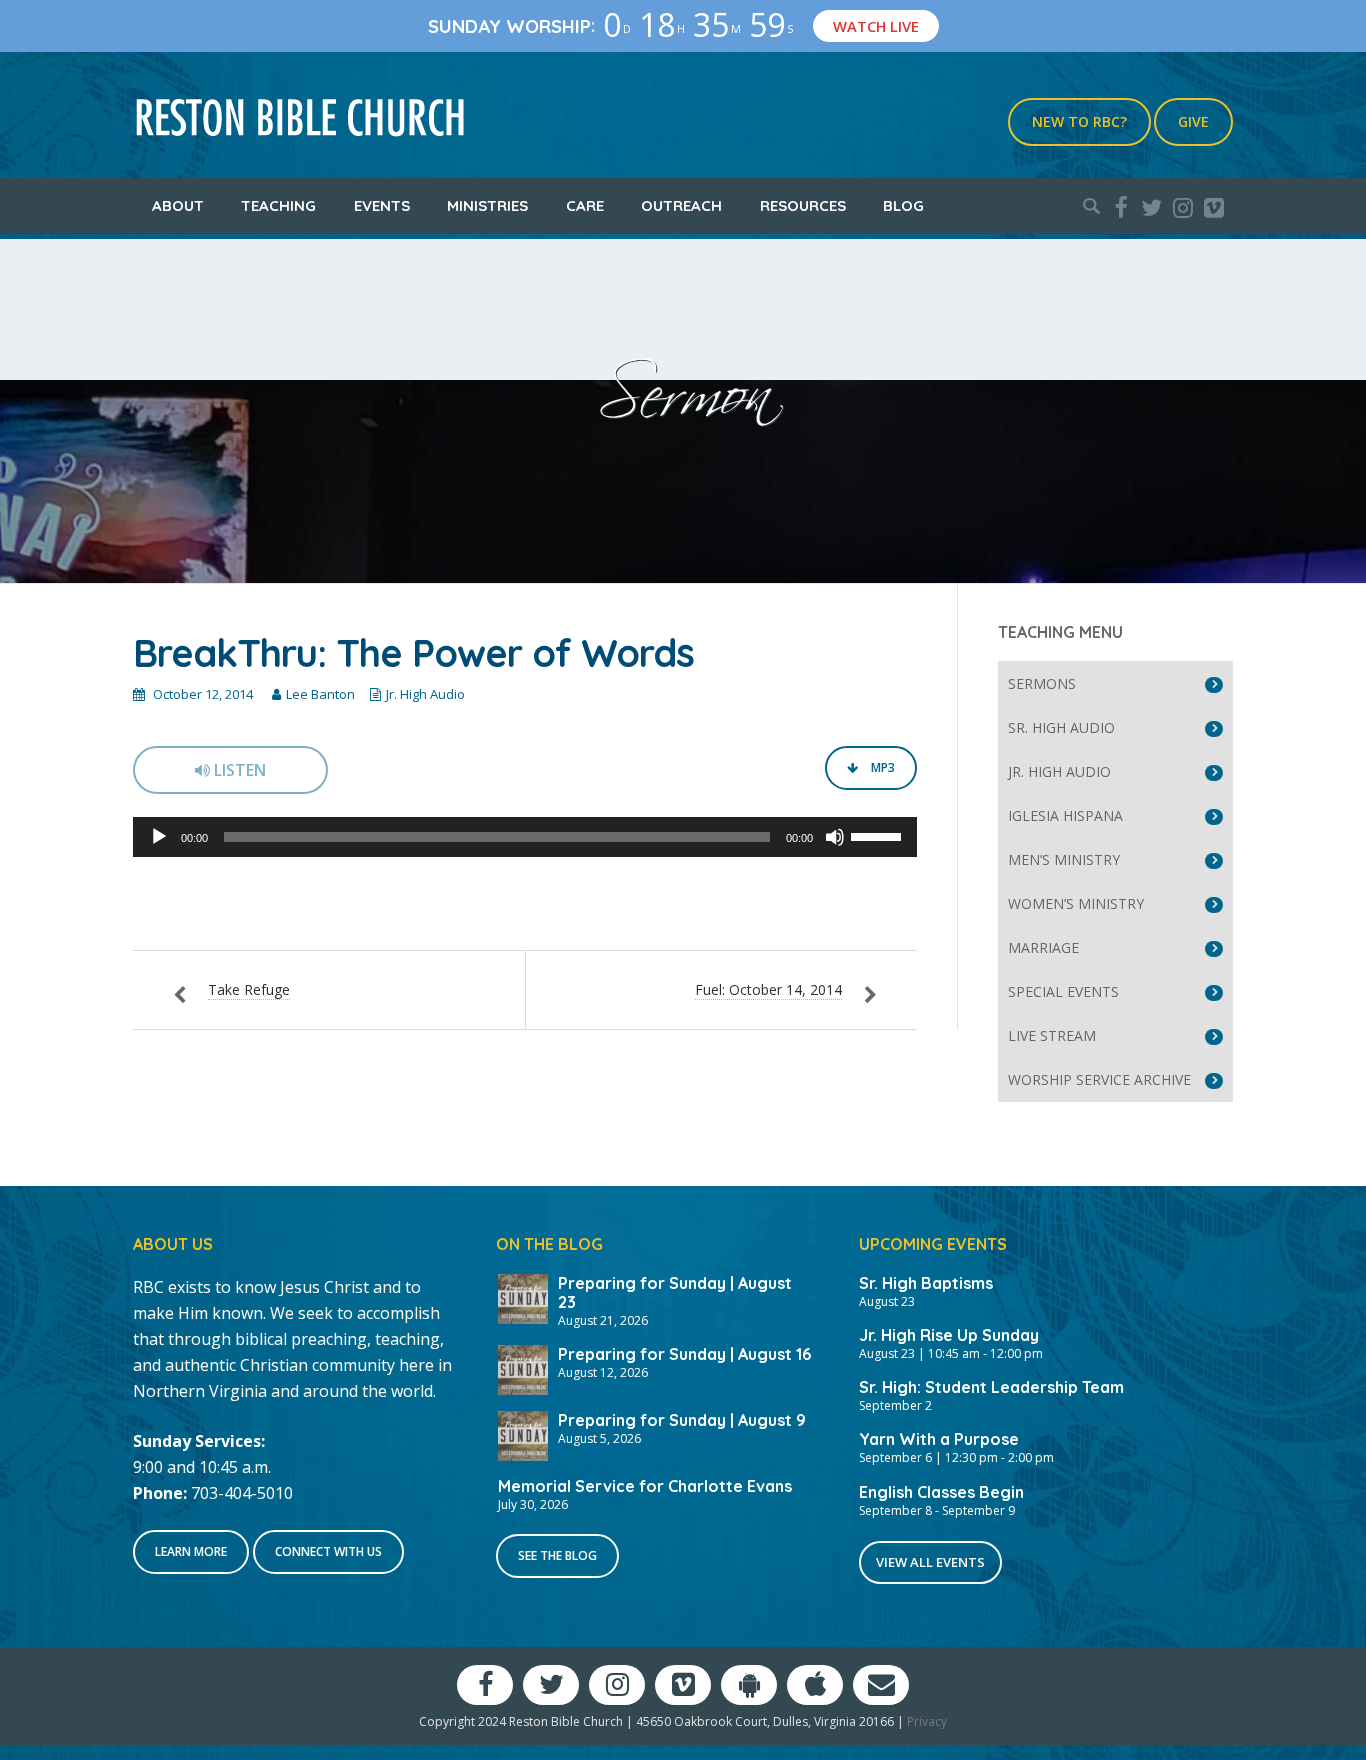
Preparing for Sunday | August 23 (675, 1292)
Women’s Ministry (1076, 903)
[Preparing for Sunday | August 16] (523, 1368)
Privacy (927, 1721)
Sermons (1042, 683)
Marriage (1043, 947)
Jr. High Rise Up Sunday (949, 1335)
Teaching (278, 205)
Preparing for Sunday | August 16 (684, 1354)
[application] (525, 837)
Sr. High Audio (1061, 727)
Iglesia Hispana (1065, 815)
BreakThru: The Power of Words (413, 653)
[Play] (159, 837)
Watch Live (876, 26)
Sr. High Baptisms (926, 1283)
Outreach (681, 205)
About (178, 205)
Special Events (1063, 991)
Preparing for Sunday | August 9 (682, 1420)
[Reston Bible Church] (300, 115)
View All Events (930, 1562)
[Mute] (835, 837)
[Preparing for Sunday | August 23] (523, 1297)
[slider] (879, 835)
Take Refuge (249, 989)
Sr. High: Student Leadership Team (991, 1387)
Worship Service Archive (1099, 1079)
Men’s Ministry (1064, 859)
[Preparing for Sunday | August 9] (523, 1434)
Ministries (487, 205)
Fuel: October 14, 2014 (768, 989)
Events (382, 205)
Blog (903, 205)
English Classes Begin (941, 1492)
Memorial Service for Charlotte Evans (645, 1486)
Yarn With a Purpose (939, 1439)
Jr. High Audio (425, 694)
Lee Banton (320, 694)
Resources (803, 205)
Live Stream (1052, 1035)
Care (585, 205)
